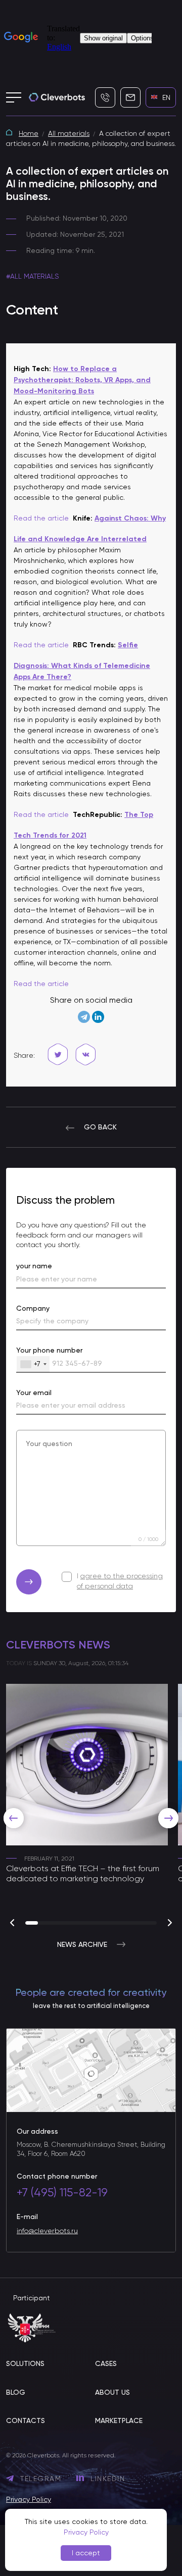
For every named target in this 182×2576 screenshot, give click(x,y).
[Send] (29, 1582)
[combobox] (33, 1364)
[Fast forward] (168, 1818)
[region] (91, 1804)
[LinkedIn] (98, 1017)
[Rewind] (14, 1818)
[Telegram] (84, 1017)
